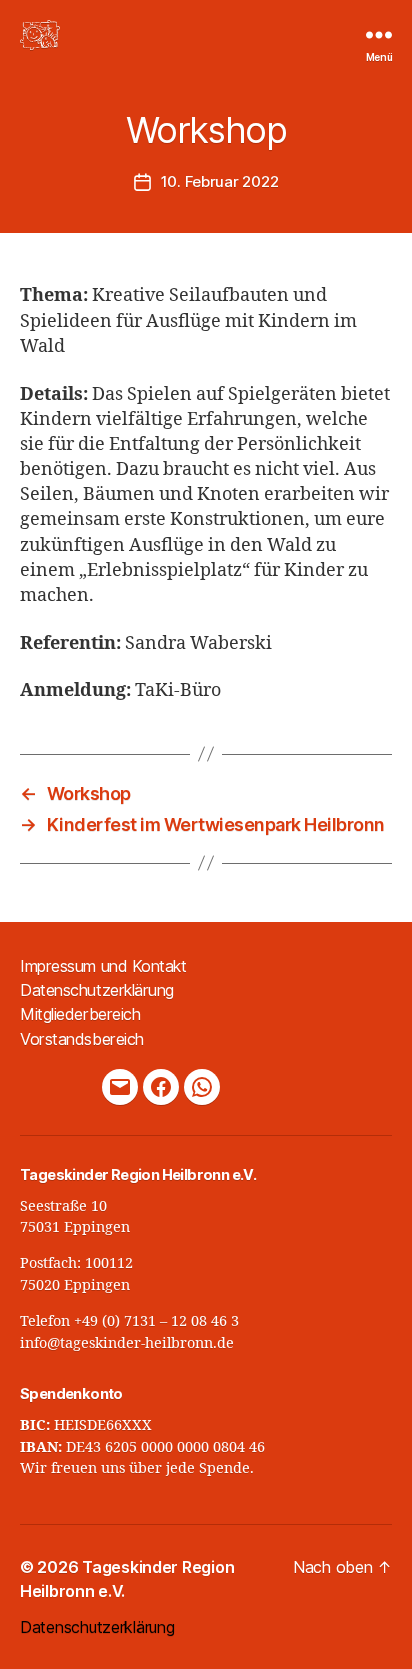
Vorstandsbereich (82, 1039)
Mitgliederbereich (80, 1014)
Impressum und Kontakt (103, 966)
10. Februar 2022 (220, 181)
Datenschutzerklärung (97, 990)
